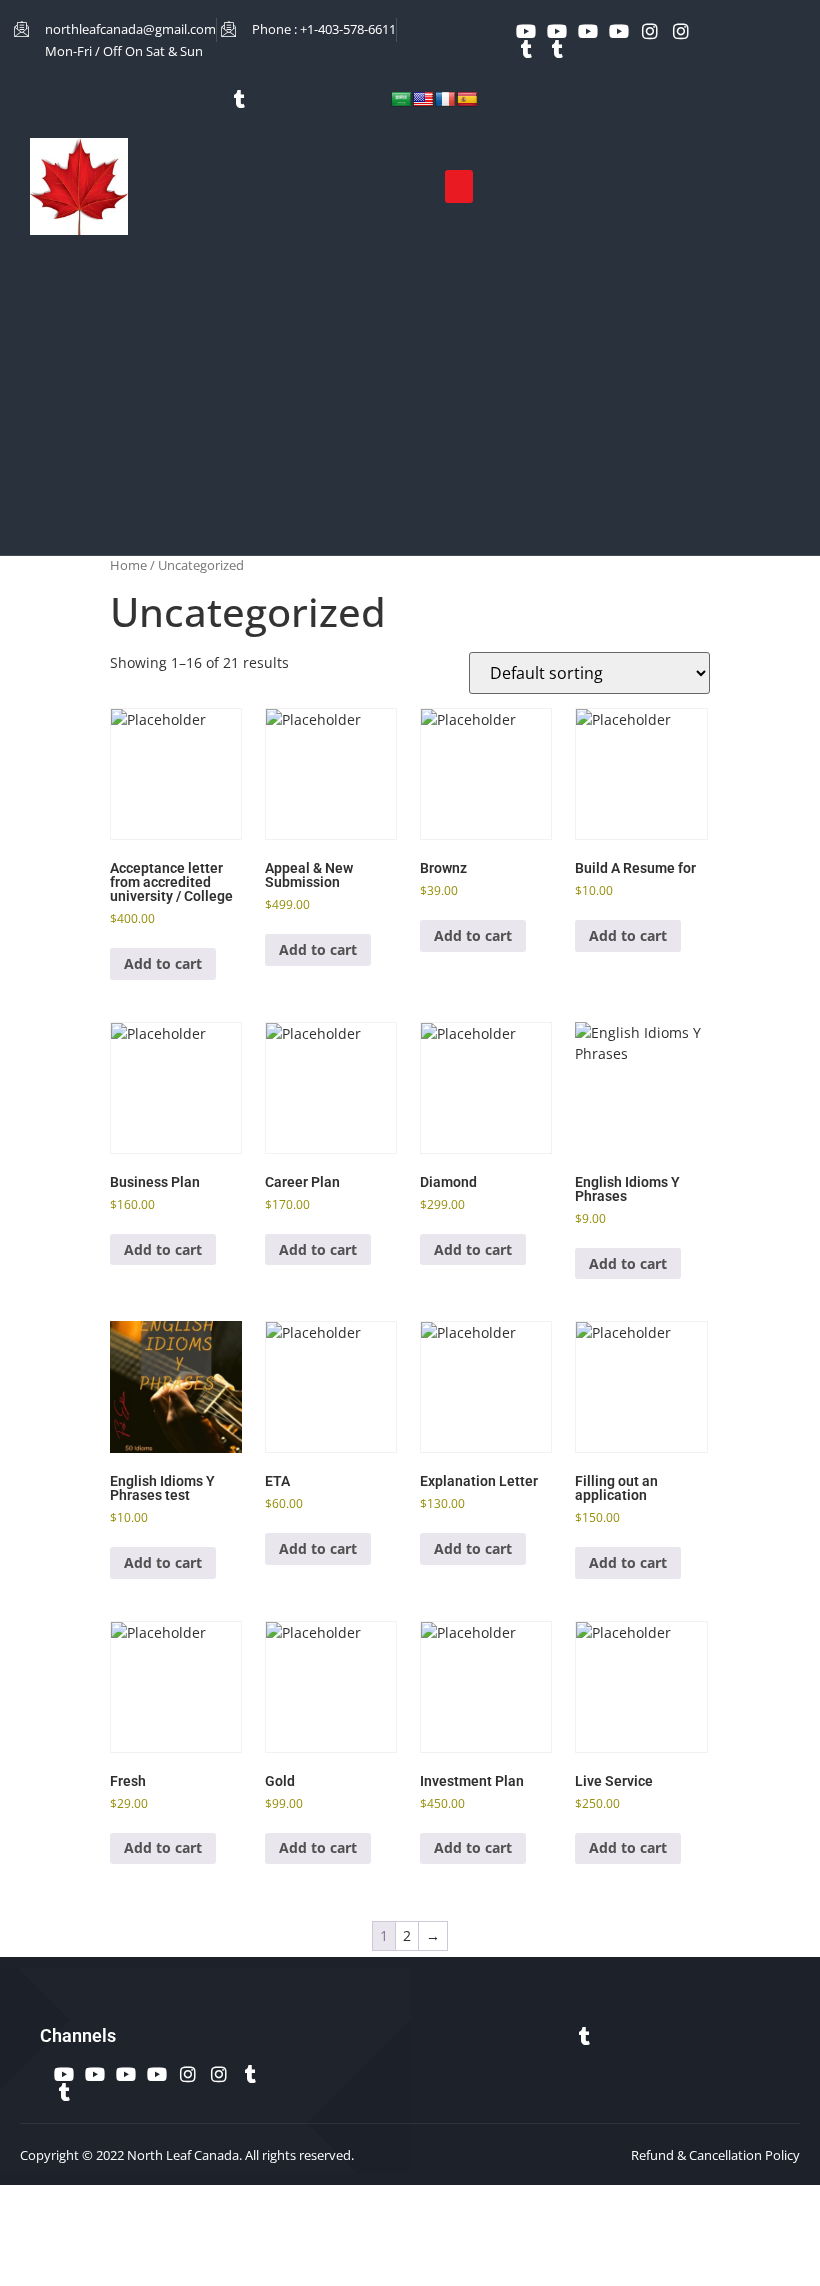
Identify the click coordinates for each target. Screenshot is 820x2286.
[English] (423, 99)
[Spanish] (467, 99)
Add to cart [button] (163, 963)
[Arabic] (401, 99)
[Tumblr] (526, 49)
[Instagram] (650, 31)
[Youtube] (526, 31)
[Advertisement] (410, 395)
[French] (445, 99)
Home (128, 565)
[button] (459, 186)
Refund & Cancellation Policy (715, 2155)
